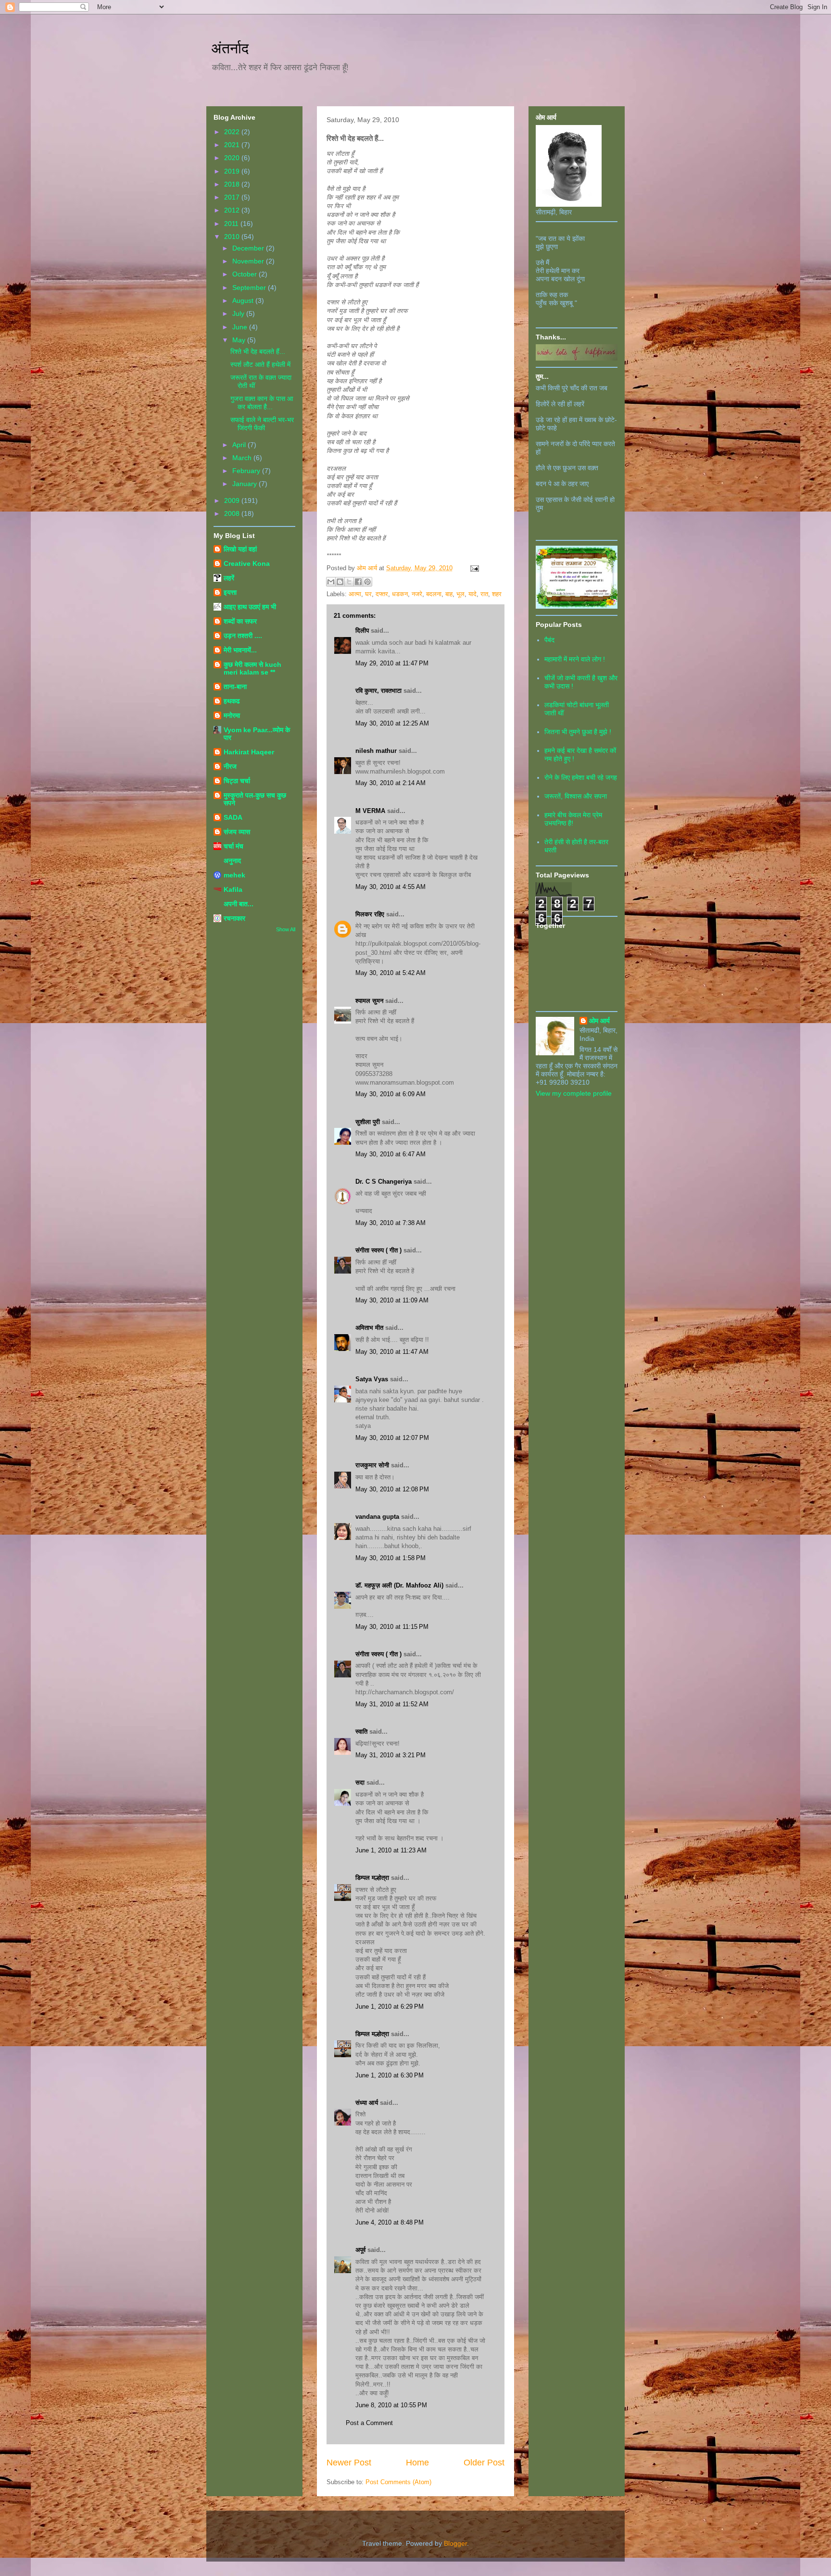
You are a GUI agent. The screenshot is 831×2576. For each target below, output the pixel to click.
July (239, 313)
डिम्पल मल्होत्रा (372, 1878)
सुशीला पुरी (368, 1122)
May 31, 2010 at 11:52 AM (392, 1704)
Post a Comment (369, 2423)
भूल (460, 594)
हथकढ (232, 701)
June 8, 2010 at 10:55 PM (391, 2405)
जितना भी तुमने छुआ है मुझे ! (578, 732)
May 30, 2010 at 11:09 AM (392, 1300)
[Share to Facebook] (358, 582)
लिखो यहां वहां (240, 549)
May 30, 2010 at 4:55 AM (390, 887)
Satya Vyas (372, 1379)
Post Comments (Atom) (398, 2482)
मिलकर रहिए (370, 914)
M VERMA (370, 811)
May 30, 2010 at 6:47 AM (390, 1154)
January (246, 484)
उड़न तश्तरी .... (243, 636)
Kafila (233, 889)
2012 (233, 210)
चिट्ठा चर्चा (237, 781)
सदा (360, 1782)
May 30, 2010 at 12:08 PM (392, 1489)
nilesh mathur (376, 751)
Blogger (455, 2543)
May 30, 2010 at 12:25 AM (392, 723)
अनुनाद (232, 861)
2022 (233, 132)
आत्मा (355, 594)
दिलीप (362, 631)
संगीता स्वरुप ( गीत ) (378, 1250)
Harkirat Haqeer (249, 752)
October (246, 274)
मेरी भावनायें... (240, 650)
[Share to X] (349, 582)
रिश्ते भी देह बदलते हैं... (258, 351)
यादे (472, 594)
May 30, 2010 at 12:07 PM (392, 1438)
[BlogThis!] (340, 582)
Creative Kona (247, 563)
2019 (233, 171)
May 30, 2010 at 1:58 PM (390, 1558)
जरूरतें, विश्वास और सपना (576, 796)
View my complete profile (574, 1093)
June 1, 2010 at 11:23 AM (391, 1850)
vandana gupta (377, 1517)
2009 (233, 500)
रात (484, 594)
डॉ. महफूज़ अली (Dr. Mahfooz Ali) (399, 1585)
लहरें (229, 578)
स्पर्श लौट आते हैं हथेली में (260, 364)
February (247, 471)
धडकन (400, 594)
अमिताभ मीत (369, 1328)
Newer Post (349, 2463)
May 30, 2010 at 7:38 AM (390, 1223)
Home (417, 2463)
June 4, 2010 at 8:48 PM (390, 2222)
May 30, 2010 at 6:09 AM (390, 1094)
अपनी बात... (239, 904)
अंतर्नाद (230, 48)
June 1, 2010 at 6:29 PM (390, 2007)
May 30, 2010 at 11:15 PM (392, 1627)
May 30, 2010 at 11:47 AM (392, 1352)
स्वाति (361, 1732)
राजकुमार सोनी (372, 1465)
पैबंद (549, 640)
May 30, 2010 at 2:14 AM (390, 783)
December (249, 248)
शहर (497, 594)
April (240, 445)
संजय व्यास (237, 832)
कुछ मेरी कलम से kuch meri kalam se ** (252, 668)
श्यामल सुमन (369, 1001)
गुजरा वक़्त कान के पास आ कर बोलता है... (262, 403)
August (244, 300)
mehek (234, 875)
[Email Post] (473, 568)
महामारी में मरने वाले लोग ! (575, 659)
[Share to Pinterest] (367, 582)
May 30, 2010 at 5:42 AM (390, 973)
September (250, 288)
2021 (233, 145)
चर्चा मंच (233, 846)
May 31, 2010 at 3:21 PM (390, 1755)
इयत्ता (230, 592)
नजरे (417, 594)
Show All (286, 929)
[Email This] (331, 582)
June (241, 327)
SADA (233, 817)
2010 (233, 237)
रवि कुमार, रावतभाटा (378, 691)
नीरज (230, 766)
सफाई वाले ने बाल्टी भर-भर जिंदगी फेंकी (262, 424)
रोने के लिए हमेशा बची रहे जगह (581, 777)
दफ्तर (382, 594)
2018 (233, 184)
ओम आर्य (599, 1021)
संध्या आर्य (367, 2103)
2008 (233, 513)
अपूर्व (360, 2250)
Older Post (484, 2463)
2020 (233, 158)
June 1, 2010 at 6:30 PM (390, 2075)
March (243, 458)
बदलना (434, 594)
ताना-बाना (235, 687)
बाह (449, 594)
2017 (233, 197)
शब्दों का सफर (240, 621)
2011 (232, 224)
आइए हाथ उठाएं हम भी (250, 607)
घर (368, 594)
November (249, 261)
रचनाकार (234, 918)
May (240, 340)
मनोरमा (232, 715)
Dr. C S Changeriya (384, 1182)
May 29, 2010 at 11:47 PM (392, 663)
